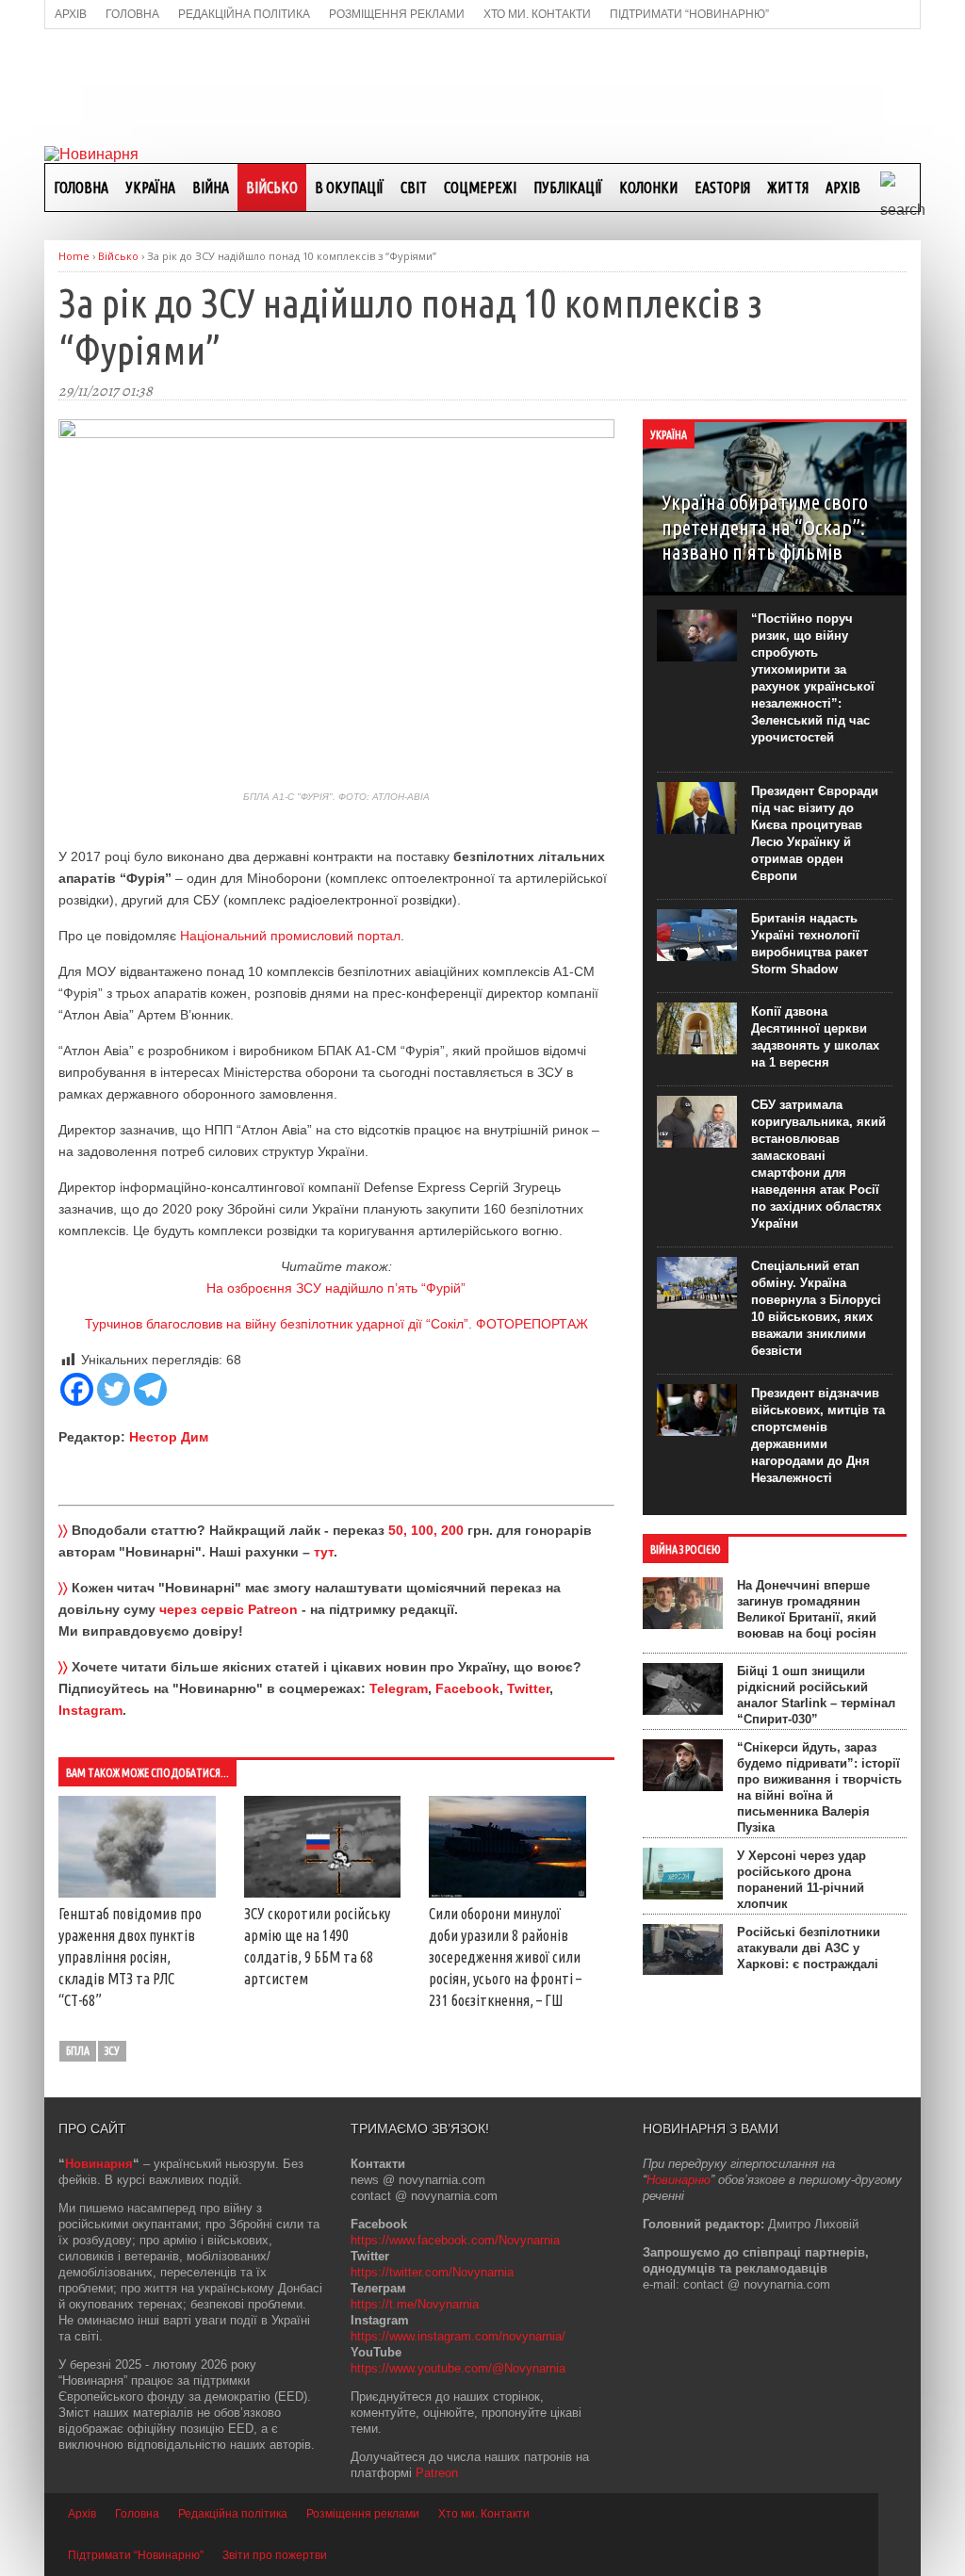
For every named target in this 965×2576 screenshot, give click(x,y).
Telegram (399, 1688)
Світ (414, 187)
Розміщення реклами (363, 2514)
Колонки (648, 187)
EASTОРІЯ (722, 187)
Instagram (90, 1710)
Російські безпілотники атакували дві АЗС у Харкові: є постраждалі (809, 1948)
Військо (272, 187)
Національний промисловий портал (290, 936)
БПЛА (78, 2051)
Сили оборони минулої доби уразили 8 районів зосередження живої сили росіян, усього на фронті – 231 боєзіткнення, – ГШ (505, 1957)
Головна (81, 187)
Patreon (437, 2473)
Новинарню (679, 2180)
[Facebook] (77, 1389)
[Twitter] (114, 1389)
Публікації (568, 187)
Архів (843, 187)
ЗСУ (112, 2051)
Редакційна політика (233, 2514)
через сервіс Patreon (229, 1609)
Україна (150, 187)
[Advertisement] (482, 86)
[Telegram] (150, 1389)
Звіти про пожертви (275, 2555)
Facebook (467, 1688)
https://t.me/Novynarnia (415, 2304)
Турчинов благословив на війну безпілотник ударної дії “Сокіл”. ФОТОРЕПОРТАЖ (336, 1324)
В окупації (349, 187)
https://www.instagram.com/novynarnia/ (458, 2336)
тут (324, 1552)
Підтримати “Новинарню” (136, 2555)
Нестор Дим (169, 1437)
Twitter (528, 1688)
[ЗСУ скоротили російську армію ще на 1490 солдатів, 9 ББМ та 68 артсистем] (323, 1893)
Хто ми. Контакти (484, 2514)
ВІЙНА (211, 187)
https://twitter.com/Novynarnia (432, 2272)
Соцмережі (480, 187)
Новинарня (99, 2164)
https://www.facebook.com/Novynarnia (455, 2240)
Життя (788, 187)
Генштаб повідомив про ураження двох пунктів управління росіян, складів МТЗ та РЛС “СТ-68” (130, 1957)
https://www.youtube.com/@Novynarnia (458, 2368)
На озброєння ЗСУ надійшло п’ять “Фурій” (336, 1288)
